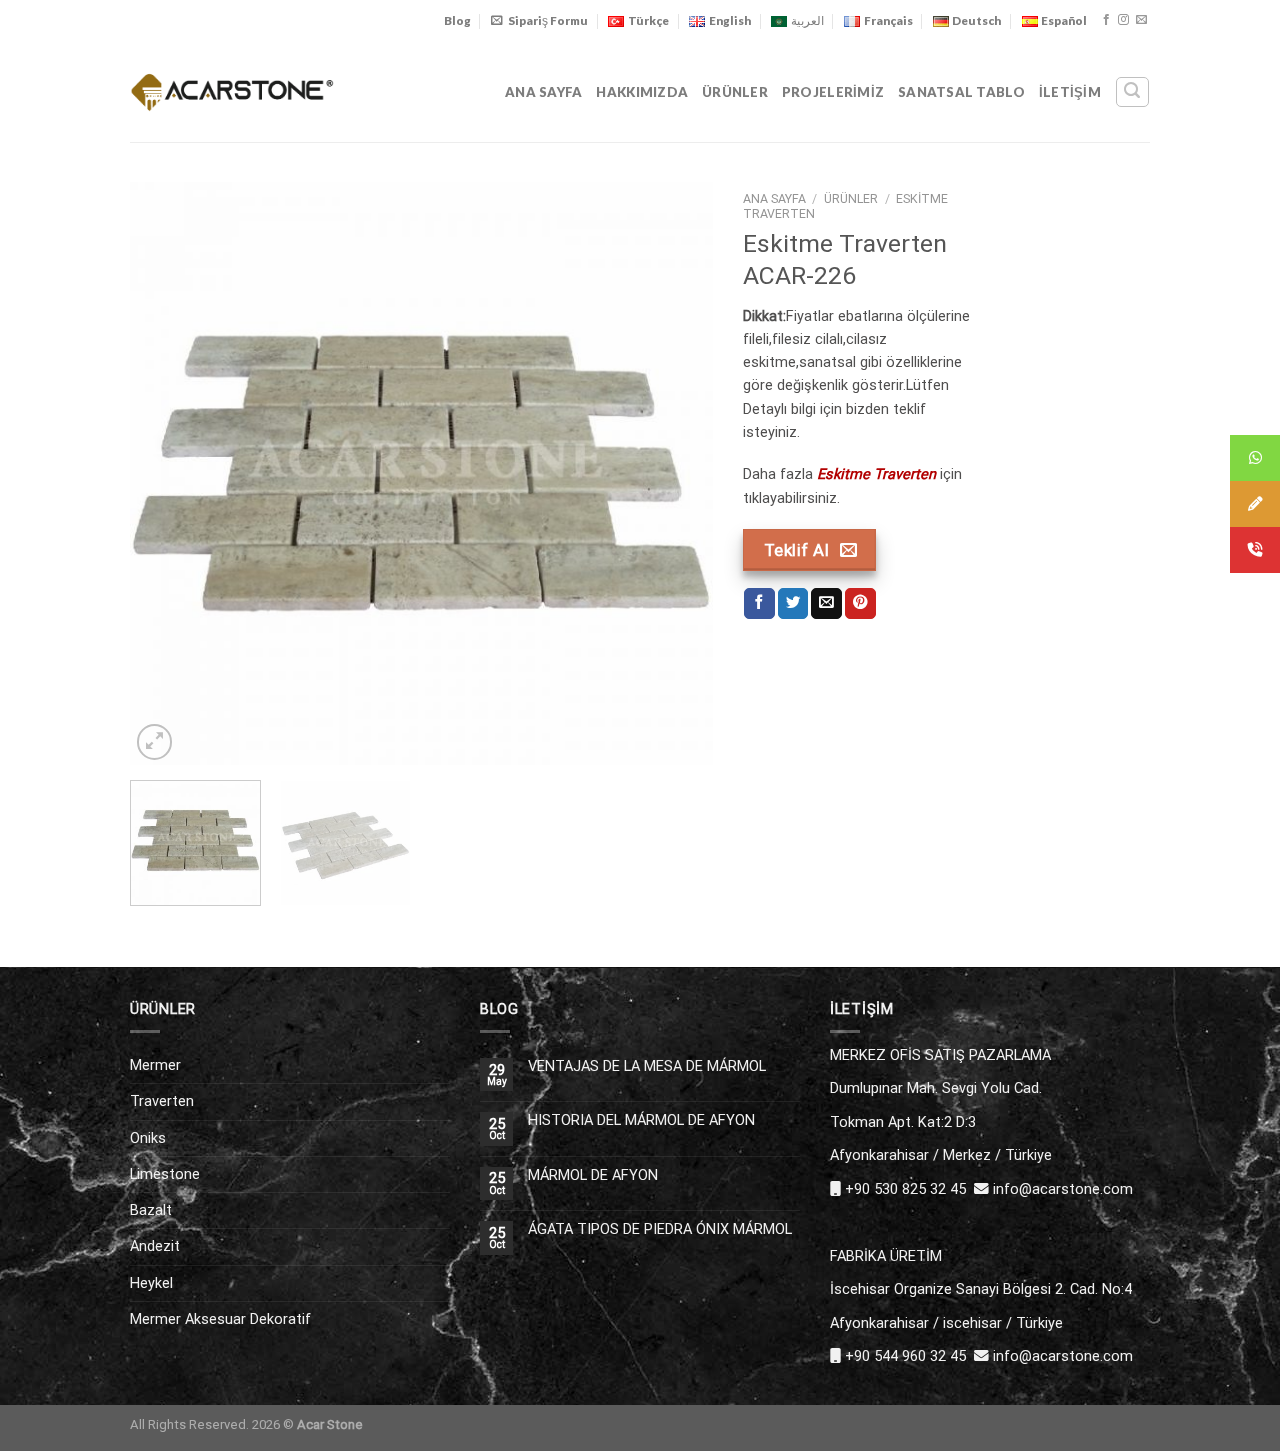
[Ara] (1132, 91)
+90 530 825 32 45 (905, 1189)
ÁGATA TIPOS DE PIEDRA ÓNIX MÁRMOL (660, 1229)
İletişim (1070, 92)
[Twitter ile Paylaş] (793, 603)
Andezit (155, 1246)
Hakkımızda (642, 92)
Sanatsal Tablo (961, 92)
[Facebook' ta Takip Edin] (1106, 20)
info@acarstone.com (1063, 1189)
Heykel (151, 1283)
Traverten (162, 1101)
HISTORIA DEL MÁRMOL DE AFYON (641, 1120)
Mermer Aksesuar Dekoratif (220, 1319)
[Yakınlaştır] (154, 741)
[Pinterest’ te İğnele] (860, 603)
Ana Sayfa (543, 92)
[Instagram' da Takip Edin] (1123, 20)
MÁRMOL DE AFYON (593, 1175)
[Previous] (167, 473)
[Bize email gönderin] (1141, 20)
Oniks (148, 1138)
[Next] (676, 473)
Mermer (155, 1065)
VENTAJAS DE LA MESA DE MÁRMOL (647, 1066)
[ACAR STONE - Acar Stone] (232, 91)
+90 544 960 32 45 (905, 1356)
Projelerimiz (833, 92)
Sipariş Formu (548, 20)
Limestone (165, 1174)
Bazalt (151, 1210)
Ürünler (735, 92)
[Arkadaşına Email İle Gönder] (826, 603)
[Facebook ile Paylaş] (759, 603)
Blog (457, 20)
